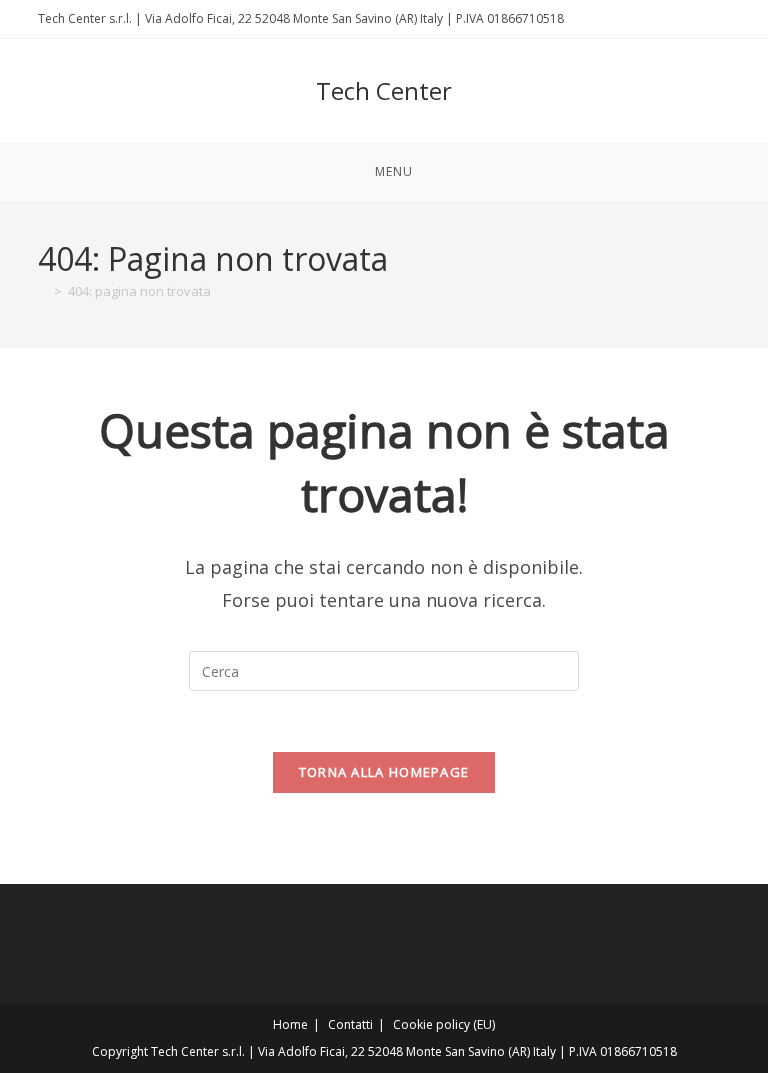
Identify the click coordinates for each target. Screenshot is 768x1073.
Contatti (350, 1024)
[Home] (43, 291)
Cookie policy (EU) (444, 1024)
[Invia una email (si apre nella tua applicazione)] (721, 19)
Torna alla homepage (384, 772)
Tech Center (384, 90)
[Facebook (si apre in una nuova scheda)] (701, 19)
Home (290, 1024)
